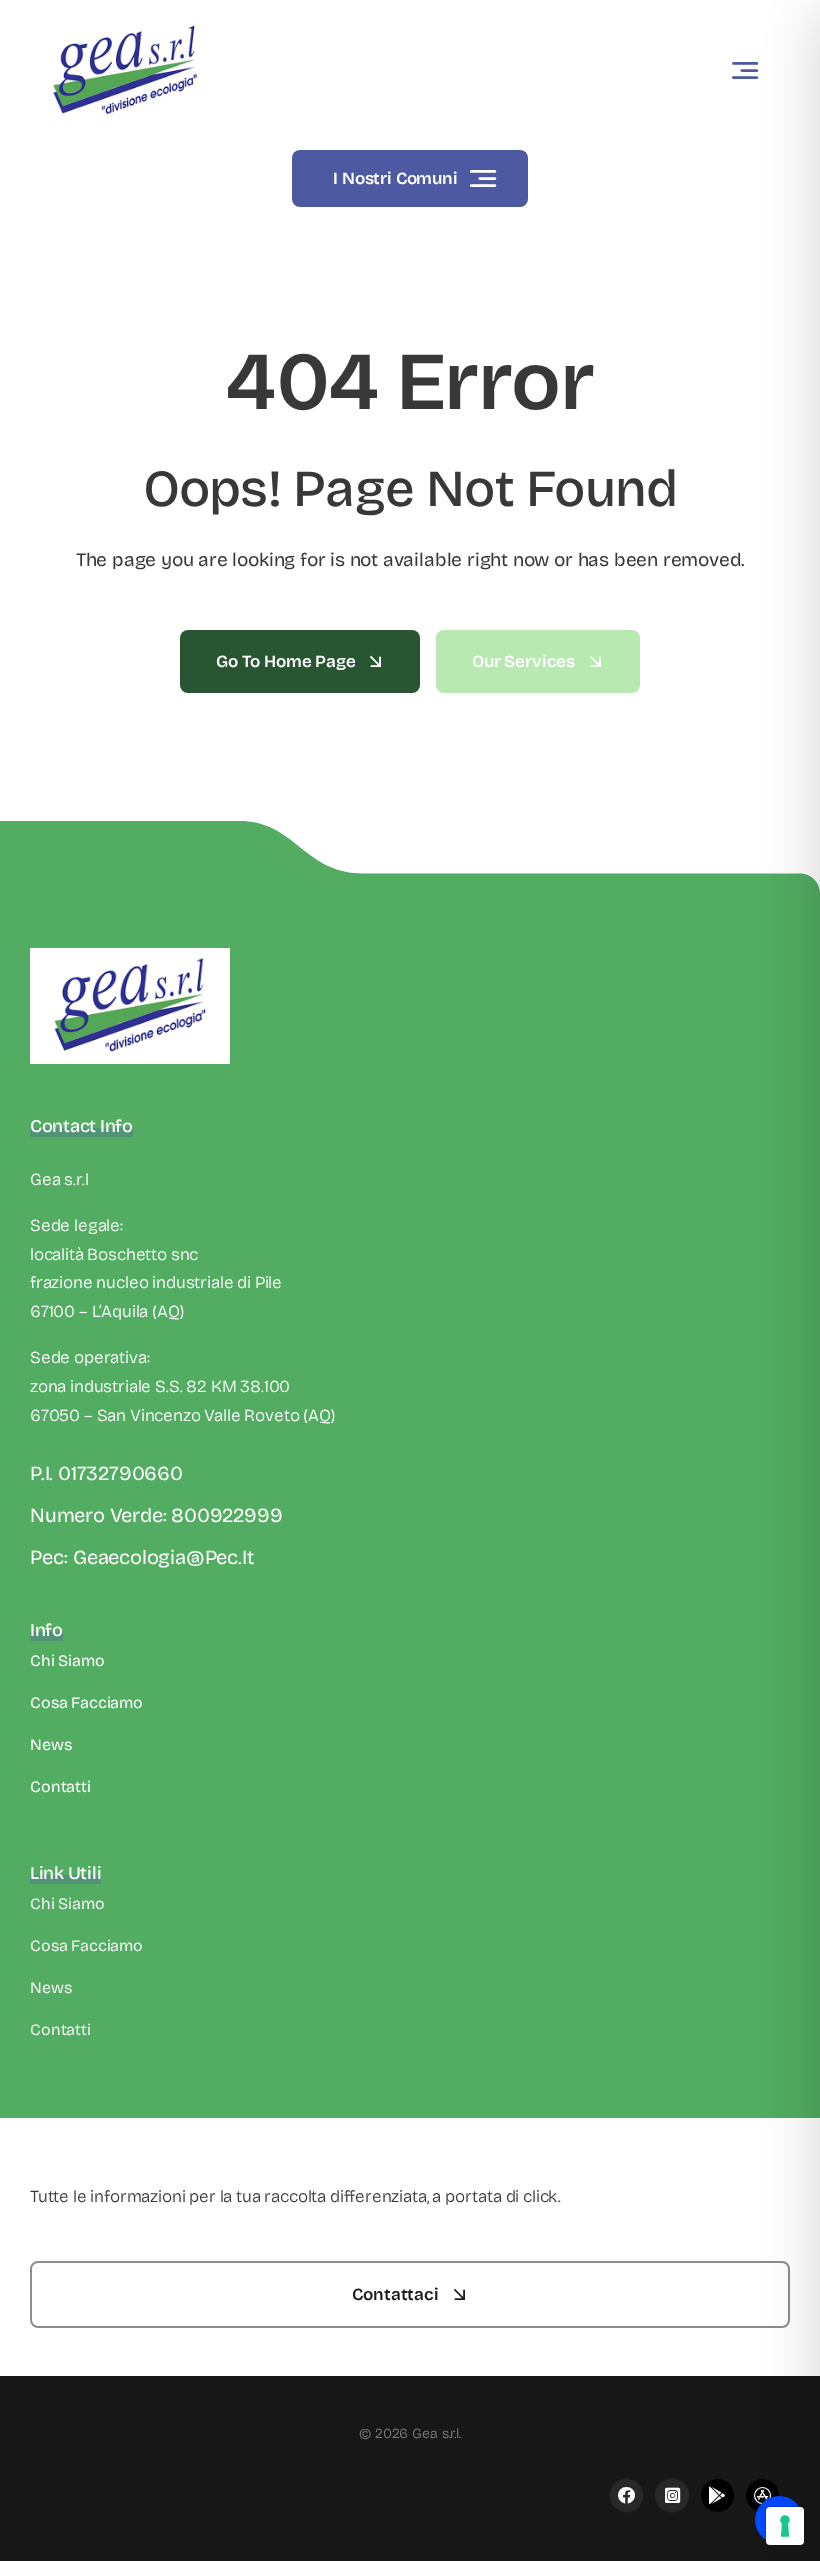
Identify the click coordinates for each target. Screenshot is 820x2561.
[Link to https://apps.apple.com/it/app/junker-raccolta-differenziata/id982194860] (671, 2495)
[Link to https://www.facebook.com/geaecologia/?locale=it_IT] (626, 2495)
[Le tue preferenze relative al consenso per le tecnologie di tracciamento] (785, 2526)
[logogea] (125, 24)
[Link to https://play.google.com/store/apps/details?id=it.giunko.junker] (717, 2495)
